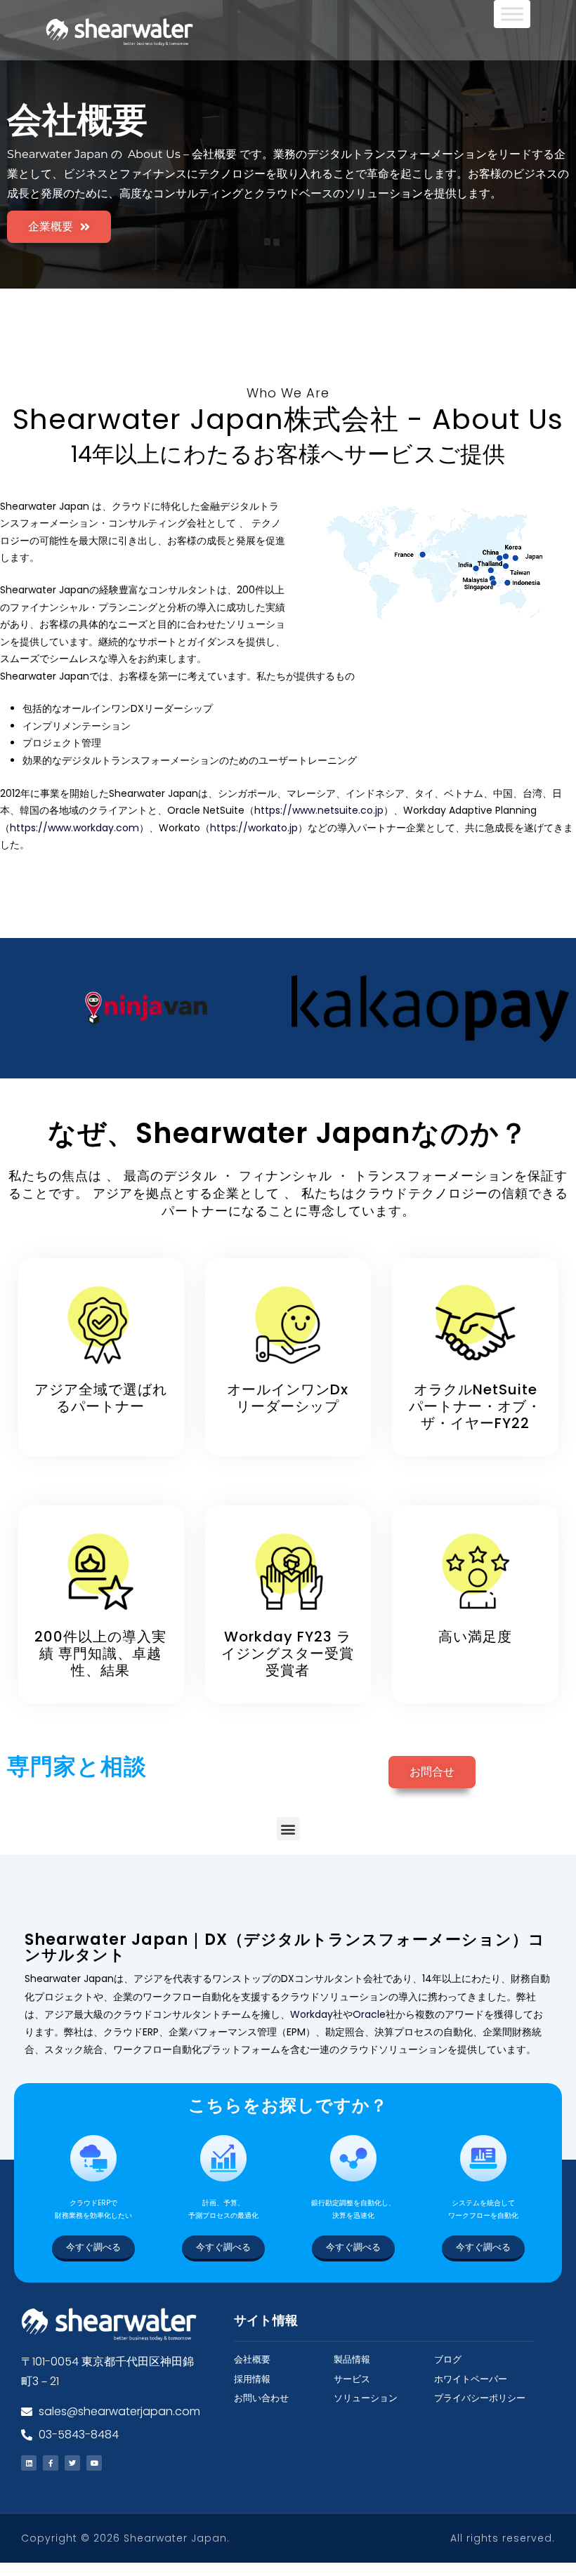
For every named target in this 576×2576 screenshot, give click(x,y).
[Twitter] (72, 2463)
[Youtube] (94, 2463)
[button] (288, 1829)
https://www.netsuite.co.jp (319, 810)
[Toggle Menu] (512, 14)
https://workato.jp (254, 828)
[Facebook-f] (51, 2463)
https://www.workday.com (74, 828)
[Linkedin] (29, 2463)
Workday (312, 2014)
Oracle (369, 2014)
